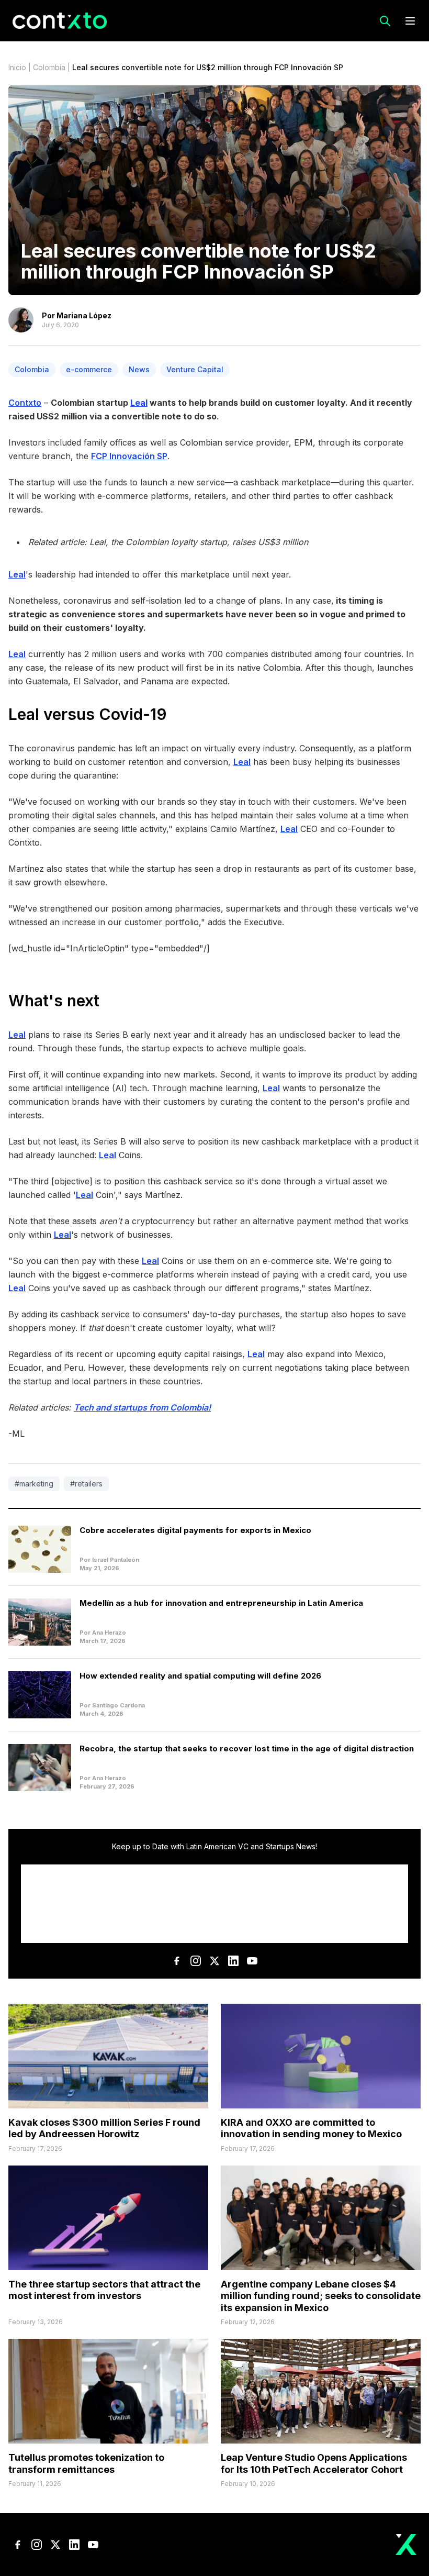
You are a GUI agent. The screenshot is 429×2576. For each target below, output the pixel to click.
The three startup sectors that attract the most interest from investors (104, 2290)
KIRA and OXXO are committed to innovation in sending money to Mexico (311, 2128)
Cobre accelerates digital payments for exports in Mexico (195, 1530)
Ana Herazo (109, 1633)
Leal (17, 574)
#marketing (34, 1484)
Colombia (49, 67)
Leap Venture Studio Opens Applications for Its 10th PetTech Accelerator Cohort (314, 2463)
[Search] (385, 21)
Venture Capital (195, 369)
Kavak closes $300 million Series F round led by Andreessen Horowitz (104, 2128)
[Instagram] (196, 1961)
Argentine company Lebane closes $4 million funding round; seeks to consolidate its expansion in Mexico (321, 2296)
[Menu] (410, 21)
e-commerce (89, 369)
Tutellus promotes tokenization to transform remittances (86, 2463)
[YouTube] (252, 1961)
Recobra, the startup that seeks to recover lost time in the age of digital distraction (247, 1748)
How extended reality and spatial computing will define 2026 (200, 1676)
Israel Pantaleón (116, 1560)
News (139, 369)
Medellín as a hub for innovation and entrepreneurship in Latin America (221, 1603)
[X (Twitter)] (214, 1961)
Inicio (17, 67)
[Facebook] (177, 1961)
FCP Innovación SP (129, 456)
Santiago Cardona (118, 1705)
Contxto (25, 403)
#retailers (86, 1484)
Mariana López (84, 315)
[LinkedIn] (233, 1961)
